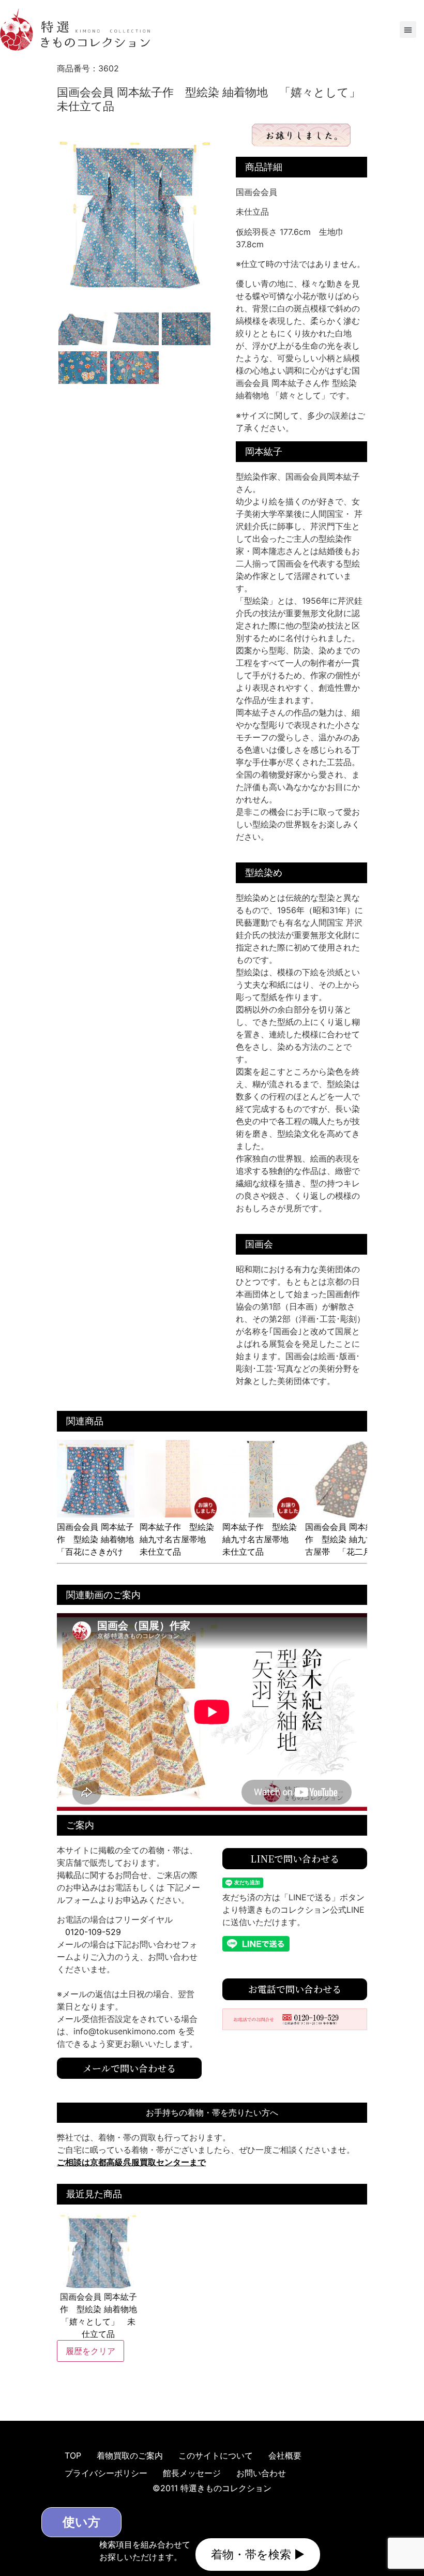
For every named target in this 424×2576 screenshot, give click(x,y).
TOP (73, 2455)
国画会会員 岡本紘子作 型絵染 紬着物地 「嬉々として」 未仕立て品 (99, 2315)
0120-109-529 (93, 1932)
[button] (408, 29)
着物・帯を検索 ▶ (258, 2554)
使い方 (81, 2522)
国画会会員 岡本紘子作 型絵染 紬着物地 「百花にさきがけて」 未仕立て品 (100, 1545)
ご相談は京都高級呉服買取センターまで (131, 2162)
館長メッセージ (192, 2473)
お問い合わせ (261, 2473)
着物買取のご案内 (130, 2455)
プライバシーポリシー (106, 2473)
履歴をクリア (90, 2351)
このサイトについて (216, 2455)
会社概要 (285, 2455)
